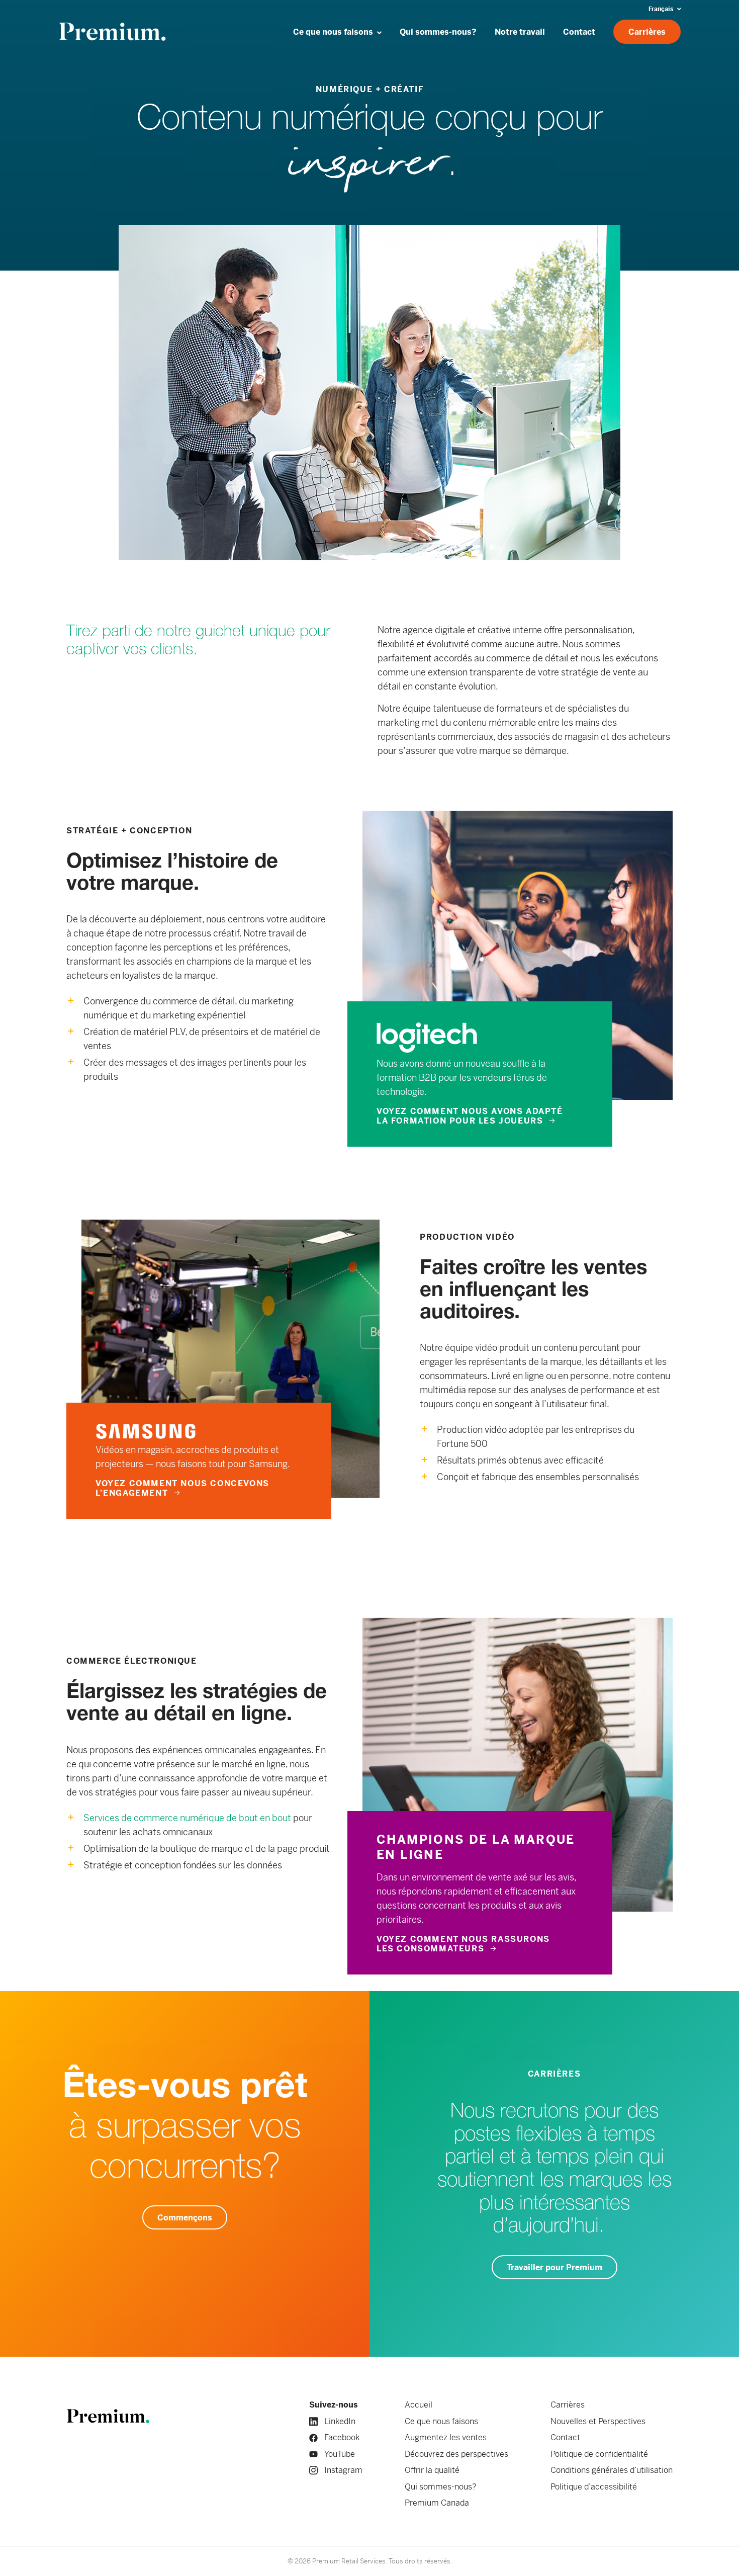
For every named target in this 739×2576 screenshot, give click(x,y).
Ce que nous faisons (441, 2421)
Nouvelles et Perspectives (598, 2421)
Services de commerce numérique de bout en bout (187, 1818)
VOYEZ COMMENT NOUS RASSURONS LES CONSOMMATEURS (463, 1944)
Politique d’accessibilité (594, 2487)
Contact (565, 2437)
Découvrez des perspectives (456, 2454)
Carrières (568, 2405)
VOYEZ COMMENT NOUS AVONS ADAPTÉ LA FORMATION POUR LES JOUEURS (470, 1116)
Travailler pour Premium (555, 2267)
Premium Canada (437, 2503)
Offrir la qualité (432, 2470)
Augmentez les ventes (446, 2437)
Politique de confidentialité (599, 2454)
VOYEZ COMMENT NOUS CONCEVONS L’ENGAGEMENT (182, 1488)
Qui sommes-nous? (441, 2487)
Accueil (419, 2405)
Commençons (185, 2218)
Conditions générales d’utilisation (612, 2470)
